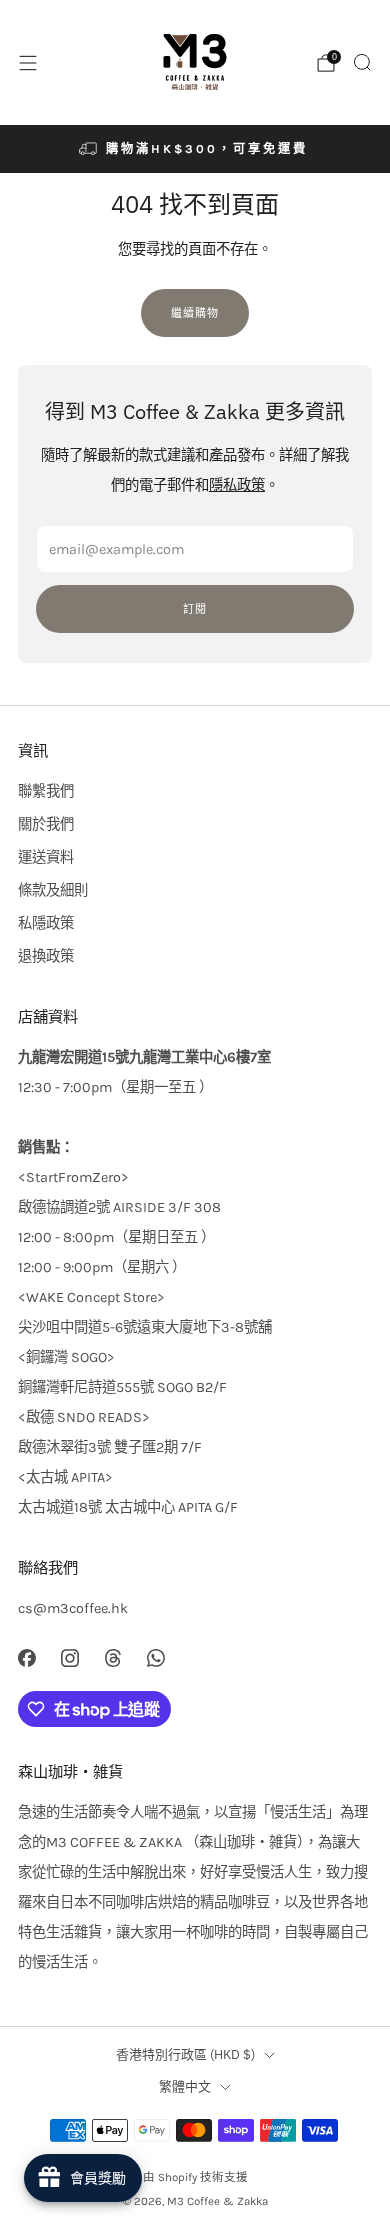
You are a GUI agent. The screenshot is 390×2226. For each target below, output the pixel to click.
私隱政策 (46, 923)
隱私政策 (237, 485)
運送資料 (46, 857)
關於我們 (46, 824)
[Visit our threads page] (112, 1657)
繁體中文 (185, 2086)
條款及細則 (53, 890)
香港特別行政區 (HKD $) (185, 2054)
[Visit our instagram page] (69, 1657)
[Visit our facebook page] (26, 1657)
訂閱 (195, 609)
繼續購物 (195, 313)
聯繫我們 (46, 791)
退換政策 (46, 956)
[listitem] (195, 149)
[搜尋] (362, 62)
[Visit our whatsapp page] (156, 1657)
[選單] (28, 63)
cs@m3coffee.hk (73, 1608)
